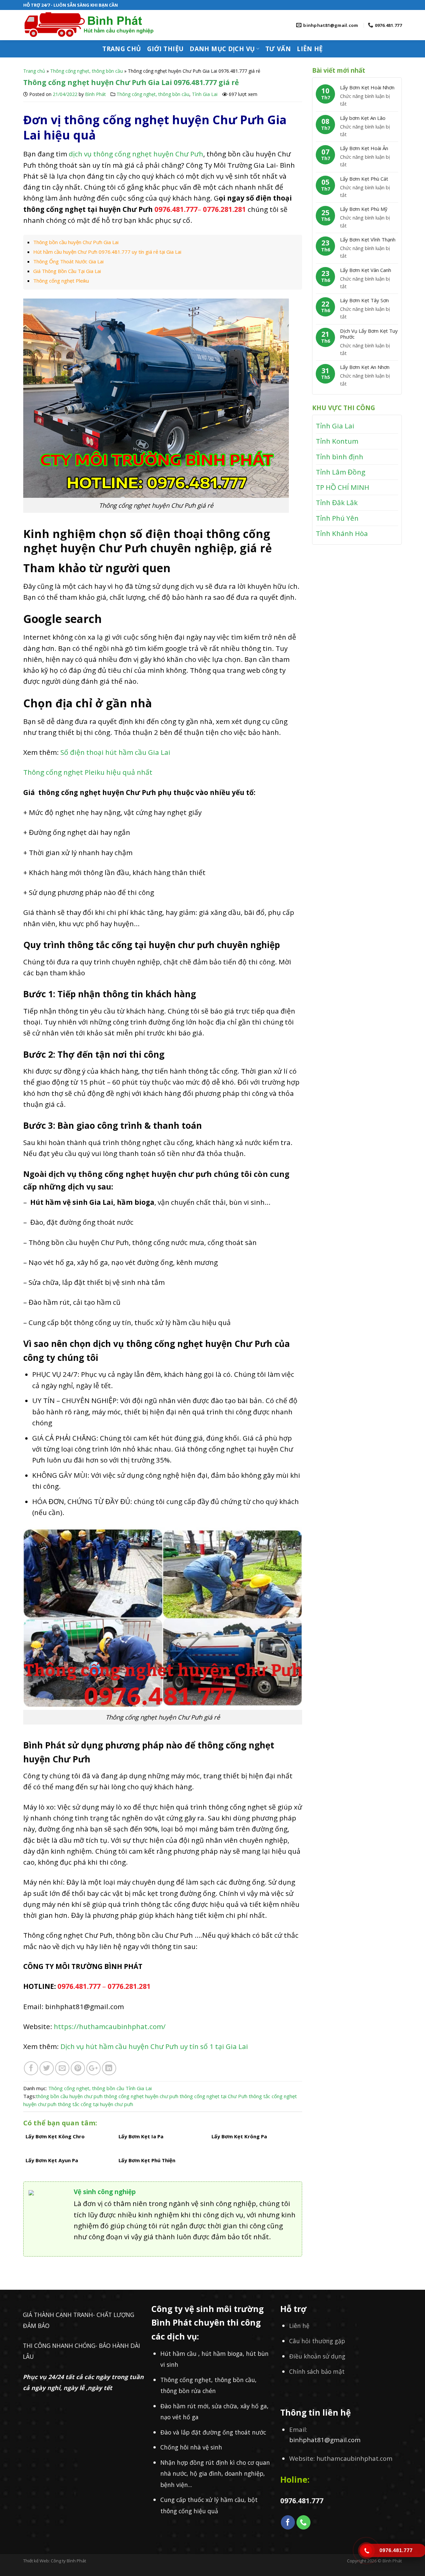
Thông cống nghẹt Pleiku (61, 281)
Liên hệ (310, 49)
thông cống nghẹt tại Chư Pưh (213, 2096)
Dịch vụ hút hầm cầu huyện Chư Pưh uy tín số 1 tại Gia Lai (155, 2046)
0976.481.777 (176, 209)
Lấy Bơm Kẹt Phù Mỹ (364, 209)
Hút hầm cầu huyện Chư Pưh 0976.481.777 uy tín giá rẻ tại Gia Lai (107, 252)
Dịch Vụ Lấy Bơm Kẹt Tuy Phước (369, 334)
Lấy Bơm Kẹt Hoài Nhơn (367, 87)
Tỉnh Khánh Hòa (342, 533)
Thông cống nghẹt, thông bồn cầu (86, 71)
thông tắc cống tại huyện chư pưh (95, 2104)
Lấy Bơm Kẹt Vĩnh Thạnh (368, 239)
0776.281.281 (129, 1986)
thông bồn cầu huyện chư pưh (69, 2096)
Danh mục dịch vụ (222, 49)
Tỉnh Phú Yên (337, 518)
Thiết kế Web (36, 2561)
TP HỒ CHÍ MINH (342, 487)
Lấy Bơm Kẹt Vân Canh (366, 270)
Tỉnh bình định (340, 457)
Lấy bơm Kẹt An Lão (363, 118)
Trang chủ (122, 49)
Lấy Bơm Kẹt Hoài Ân (364, 148)
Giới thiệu (166, 49)
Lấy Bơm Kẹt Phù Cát (364, 179)
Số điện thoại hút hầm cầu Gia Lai (116, 752)
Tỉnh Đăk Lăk (337, 502)
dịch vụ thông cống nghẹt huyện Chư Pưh (136, 154)
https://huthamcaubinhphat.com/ (110, 2026)
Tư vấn (278, 49)
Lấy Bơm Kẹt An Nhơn (365, 367)
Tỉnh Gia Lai (205, 94)
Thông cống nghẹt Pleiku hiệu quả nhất (89, 772)
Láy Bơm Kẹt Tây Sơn (364, 300)
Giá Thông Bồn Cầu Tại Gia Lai (67, 271)
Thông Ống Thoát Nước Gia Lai (68, 261)
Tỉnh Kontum (337, 441)
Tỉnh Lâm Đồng (340, 472)
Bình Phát (95, 94)
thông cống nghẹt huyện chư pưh (141, 2096)
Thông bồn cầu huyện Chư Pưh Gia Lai (76, 242)
